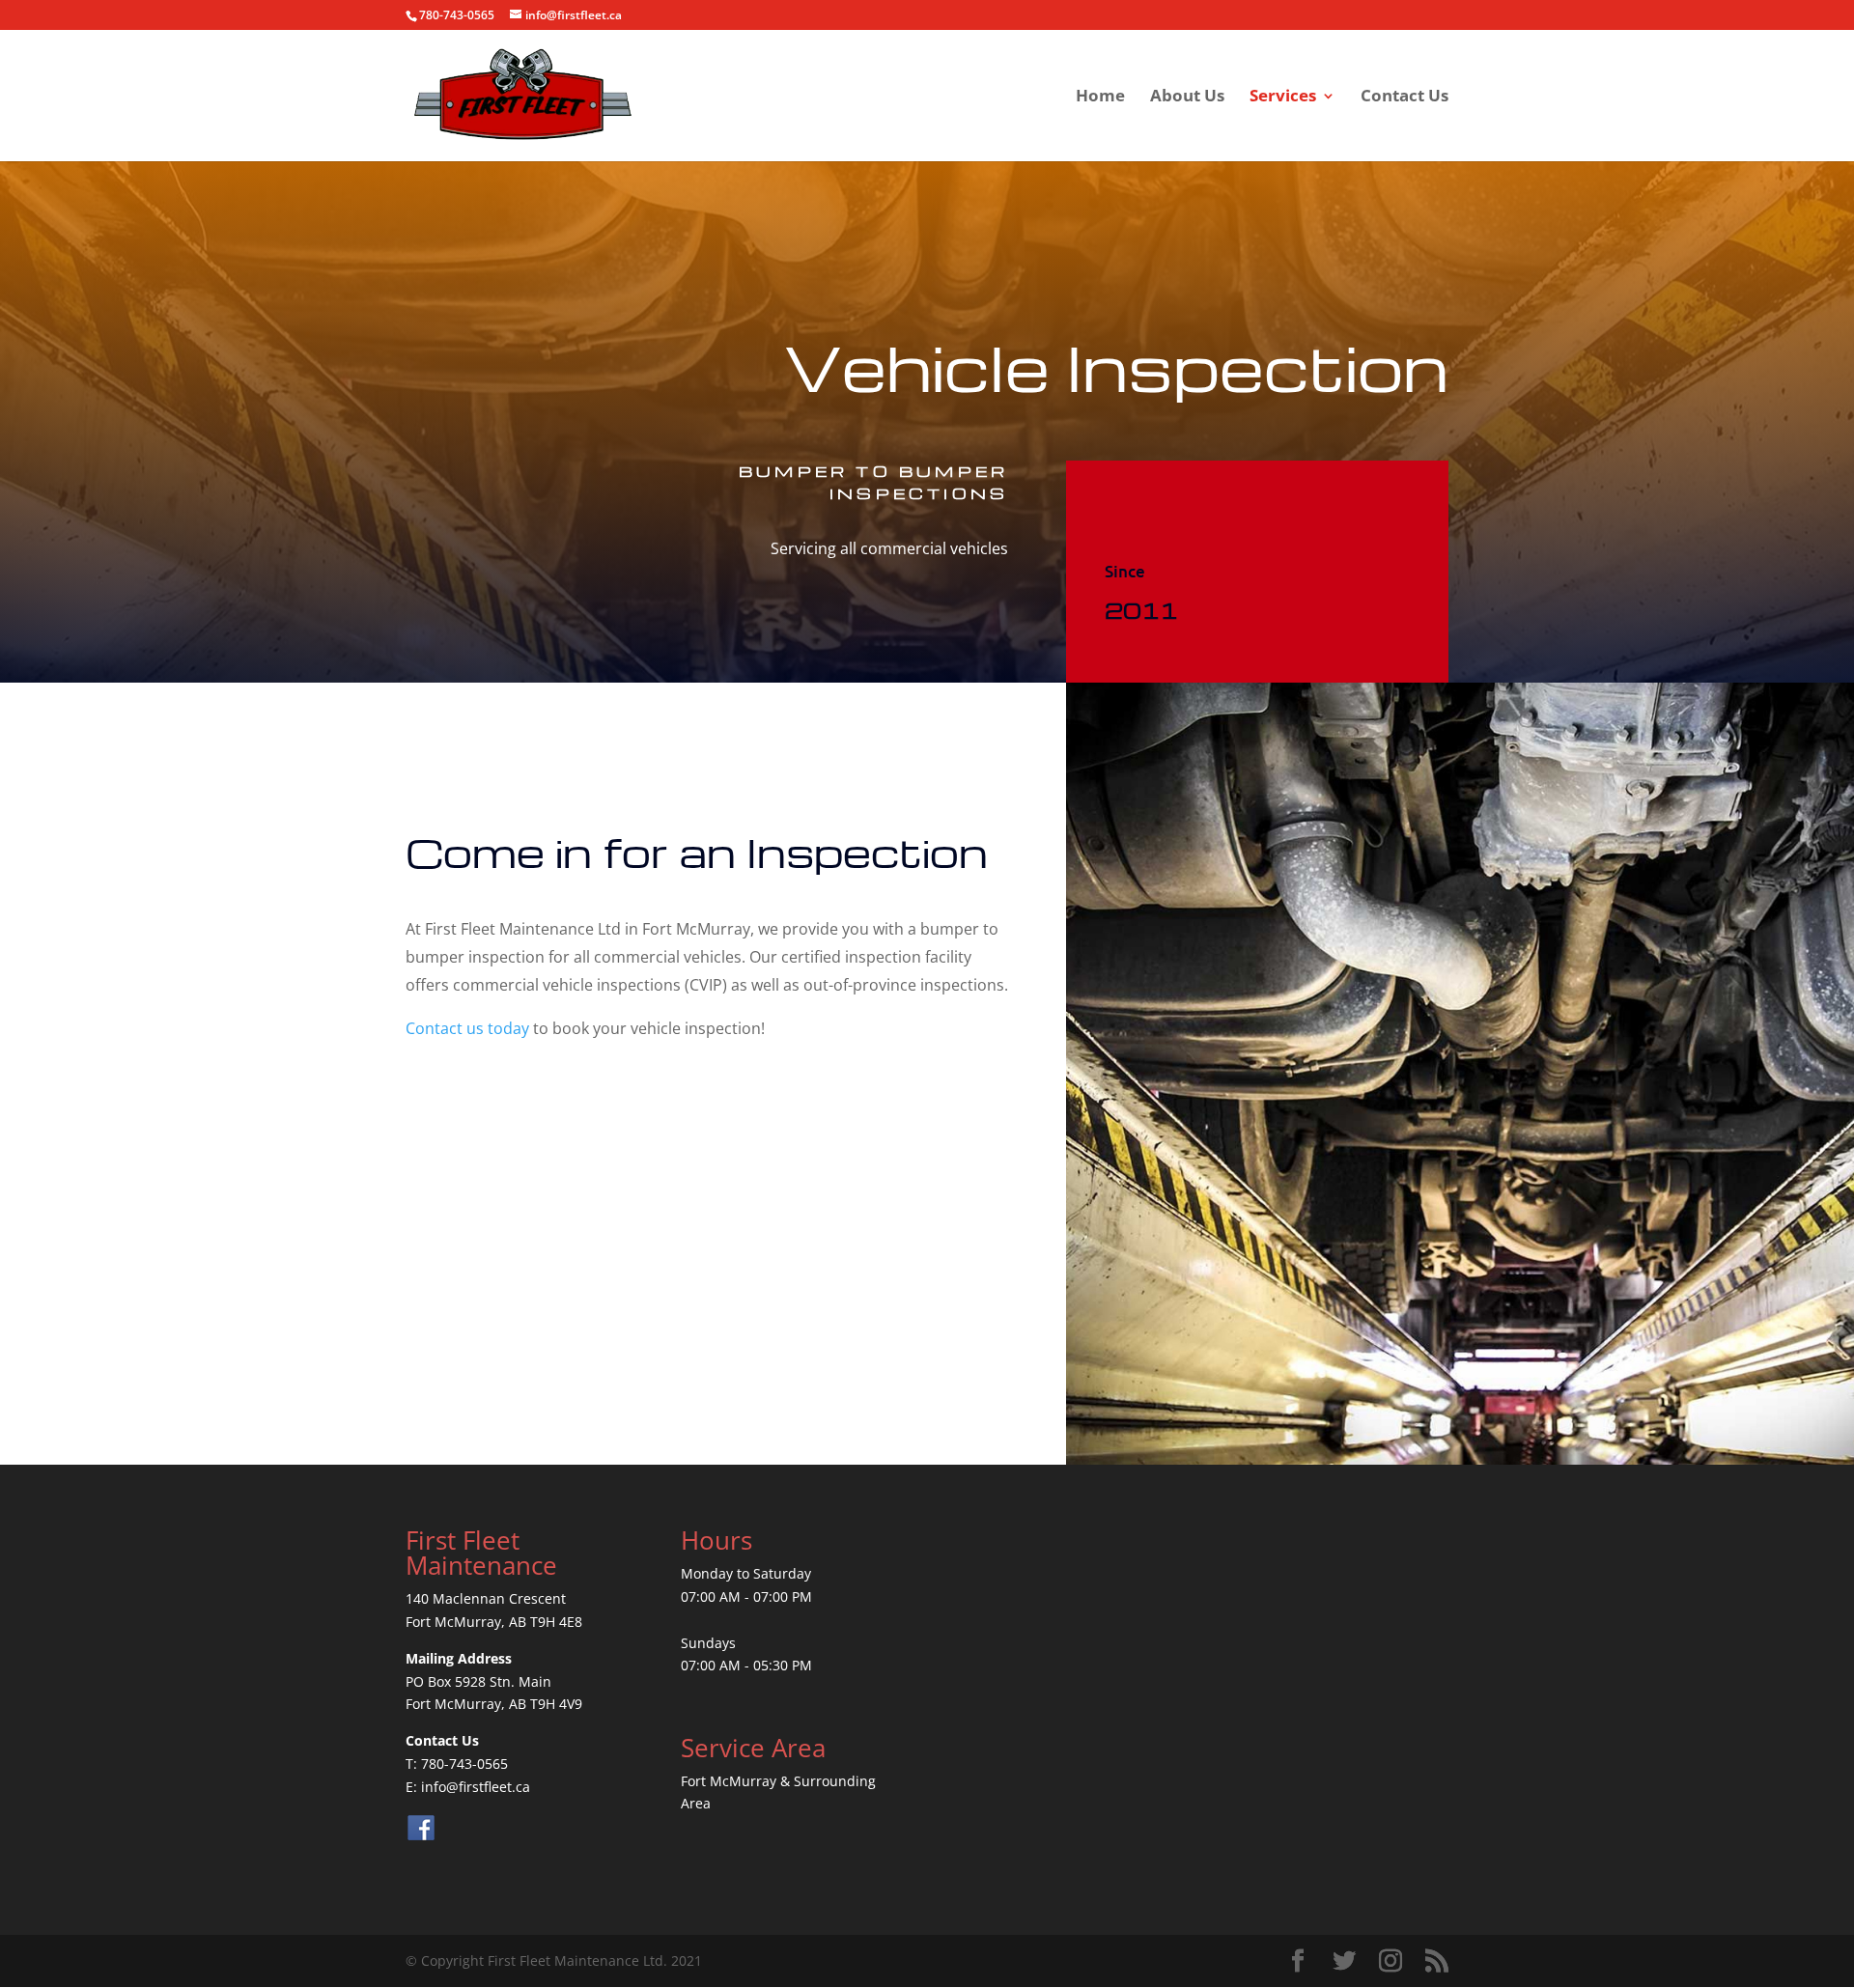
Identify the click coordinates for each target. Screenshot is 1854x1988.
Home (1100, 98)
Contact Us (1405, 98)
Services (1283, 98)
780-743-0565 (464, 1764)
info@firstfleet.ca (476, 1787)
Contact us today (467, 1028)
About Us (1187, 98)
